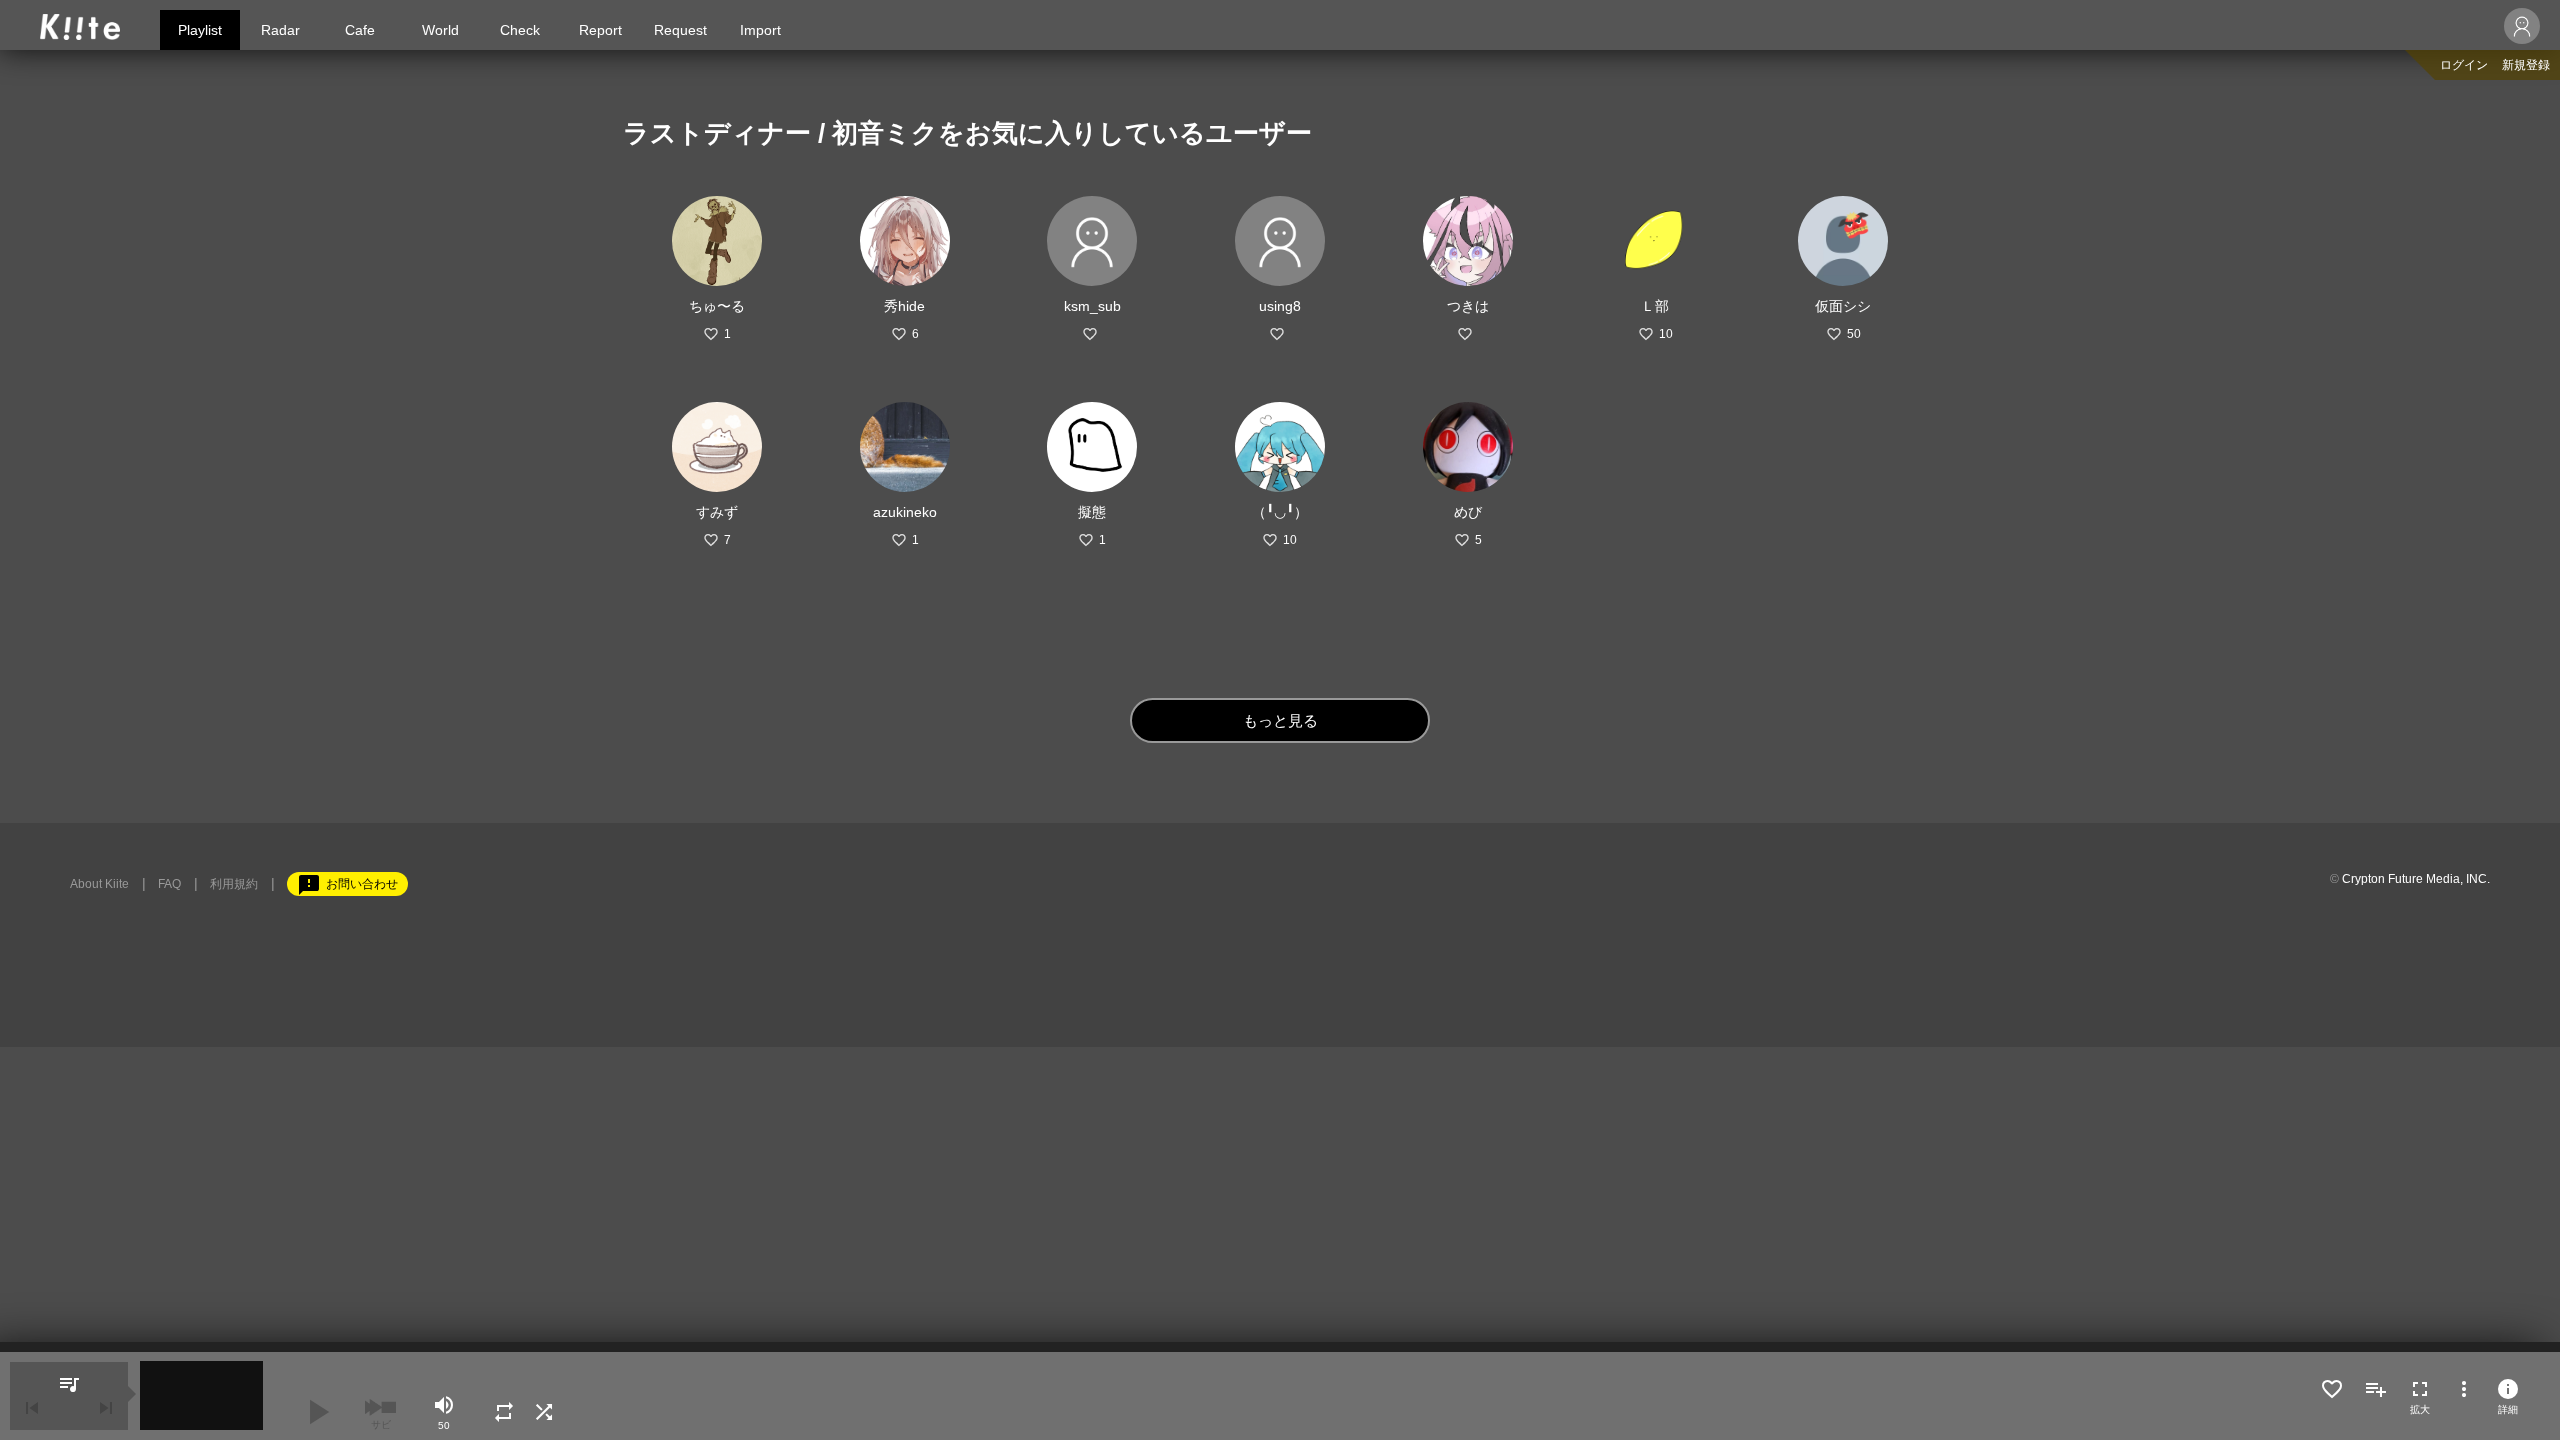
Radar (280, 30)
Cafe (360, 30)
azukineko (905, 512)
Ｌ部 (1655, 306)
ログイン (2464, 65)
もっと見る (1280, 720)
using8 (1280, 306)
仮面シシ (1843, 306)
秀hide (904, 306)
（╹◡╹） (1280, 512)
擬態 (1092, 512)
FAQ (169, 884)
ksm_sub (1092, 306)
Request (680, 30)
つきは (1468, 306)
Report (600, 30)
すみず (717, 512)
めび (1468, 512)
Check (520, 30)
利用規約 (234, 884)
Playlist (200, 30)
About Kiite (99, 884)
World (440, 30)
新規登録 (2526, 65)
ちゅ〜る (717, 306)
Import (760, 30)
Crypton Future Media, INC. (2416, 879)
